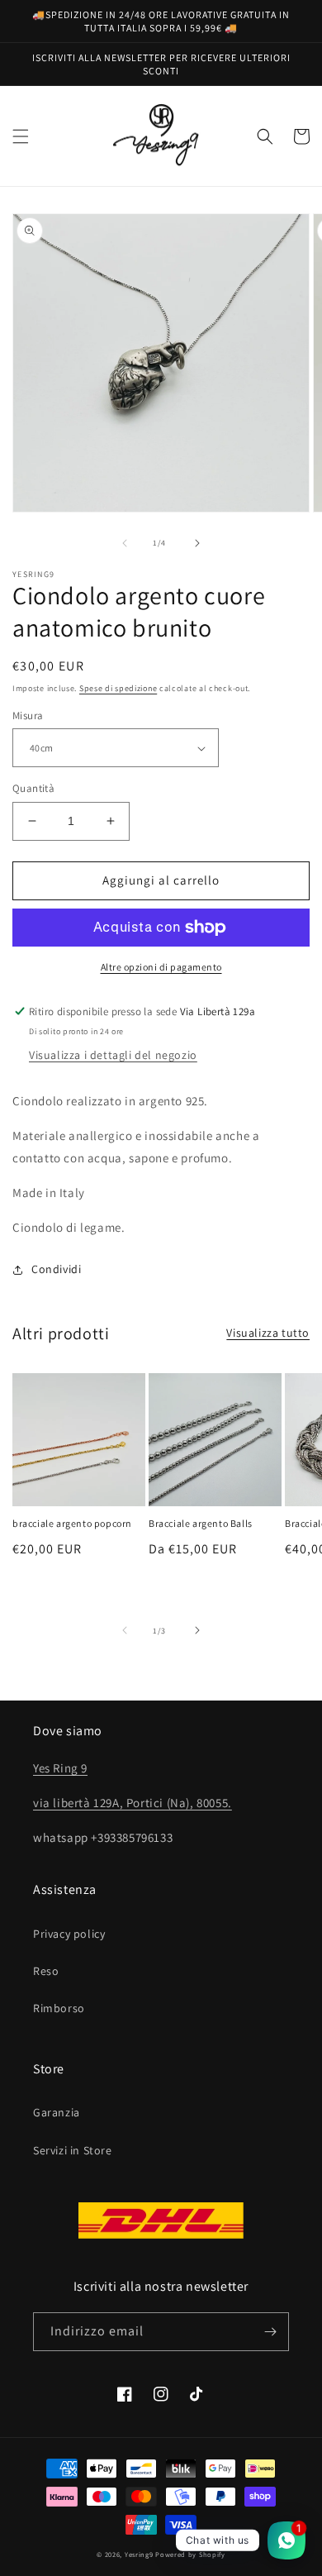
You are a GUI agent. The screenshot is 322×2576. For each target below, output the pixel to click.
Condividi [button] (56, 1269)
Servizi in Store (73, 2150)
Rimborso (59, 2008)
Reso (46, 1971)
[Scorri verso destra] (197, 543)
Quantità (33, 788)
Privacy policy (69, 1934)
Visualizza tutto (268, 1333)
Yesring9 (139, 2554)
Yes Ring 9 (60, 1768)
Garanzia (57, 2112)
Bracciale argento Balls (201, 1523)
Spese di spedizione (118, 688)
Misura (28, 716)
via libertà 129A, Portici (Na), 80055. (133, 1803)
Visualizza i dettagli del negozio (113, 1055)
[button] (21, 136)
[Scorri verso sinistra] (125, 543)
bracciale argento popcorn (72, 1523)
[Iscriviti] (270, 2332)
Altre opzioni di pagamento (161, 967)
